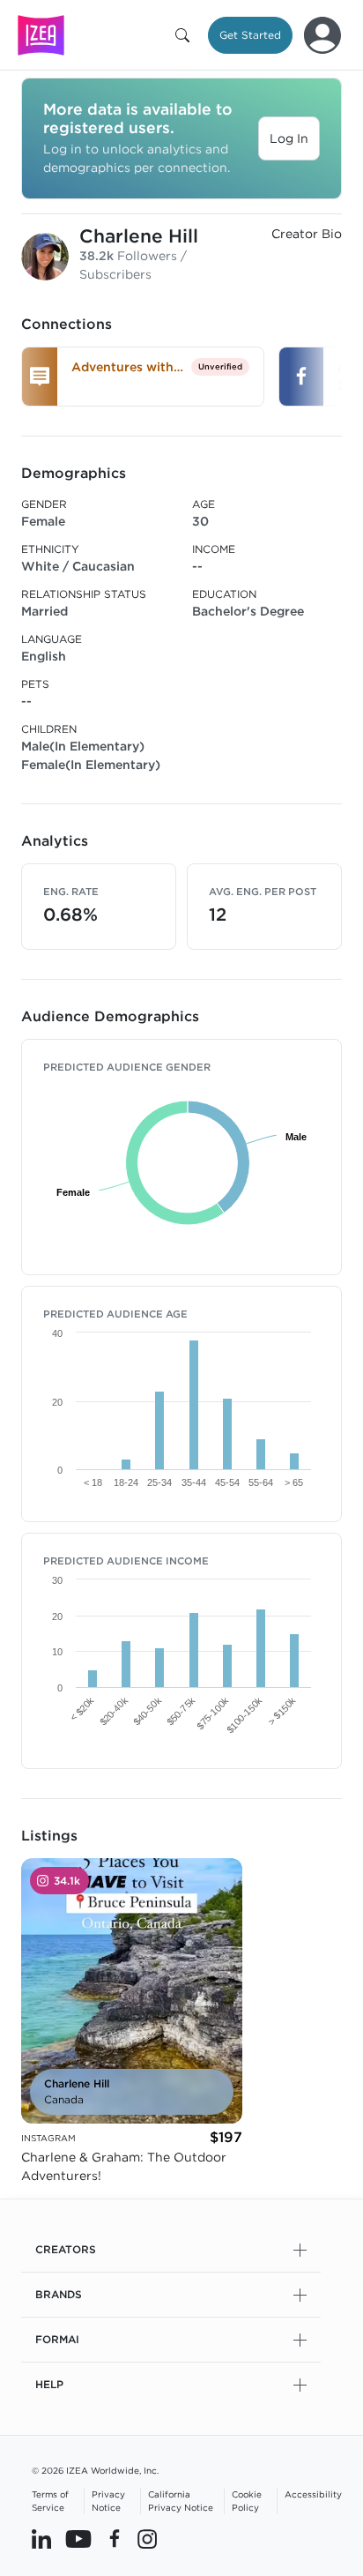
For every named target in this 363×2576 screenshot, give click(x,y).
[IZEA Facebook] (115, 2538)
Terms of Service (50, 2501)
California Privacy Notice (181, 2501)
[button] (186, 35)
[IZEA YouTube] (78, 2538)
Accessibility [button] (313, 2494)
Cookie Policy (247, 2501)
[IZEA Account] (322, 35)
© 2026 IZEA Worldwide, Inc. (95, 2470)
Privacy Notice (108, 2501)
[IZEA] (41, 35)
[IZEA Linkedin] (41, 2538)
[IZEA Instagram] (147, 2538)
